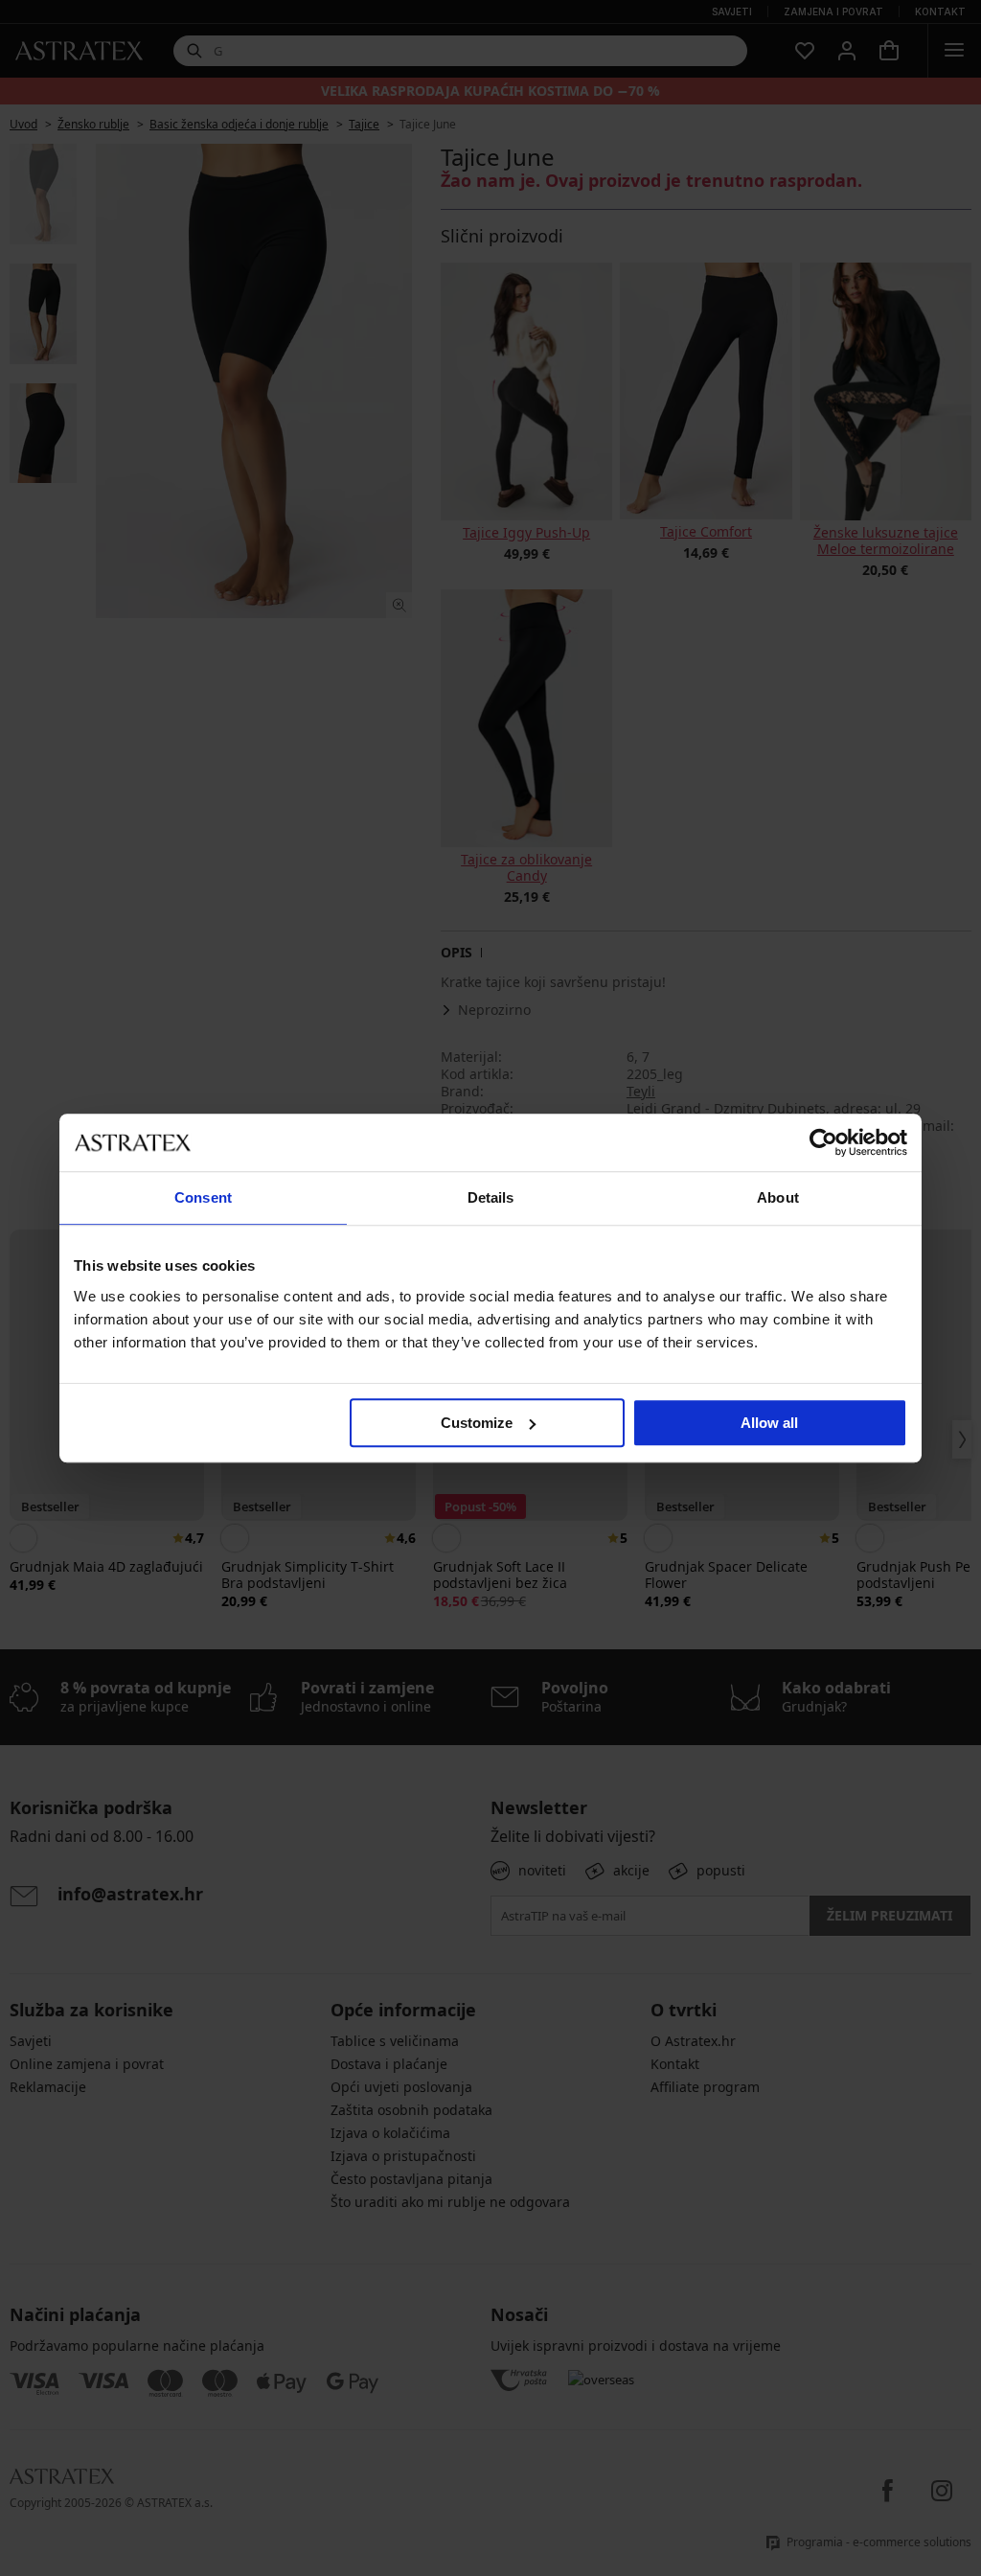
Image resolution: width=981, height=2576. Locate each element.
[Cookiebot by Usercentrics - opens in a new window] (823, 1142)
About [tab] (778, 1197)
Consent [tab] (203, 1197)
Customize (477, 1423)
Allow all (769, 1423)
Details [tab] (491, 1197)
